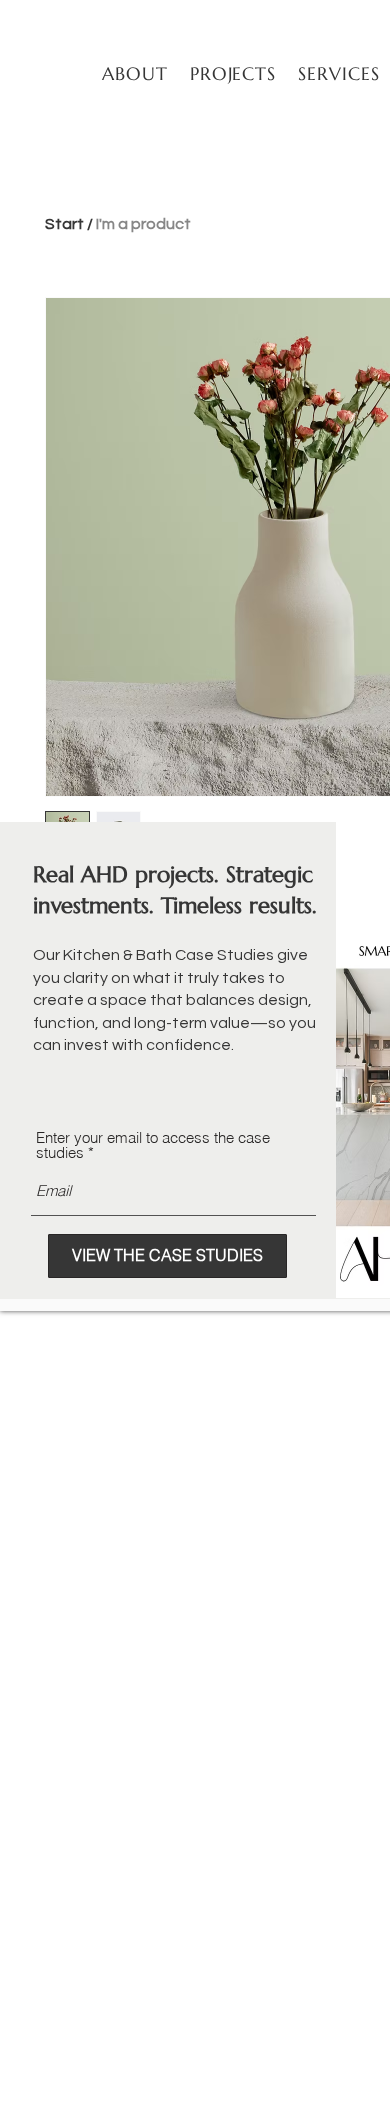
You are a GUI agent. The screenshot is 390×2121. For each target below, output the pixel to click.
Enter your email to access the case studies (153, 1145)
